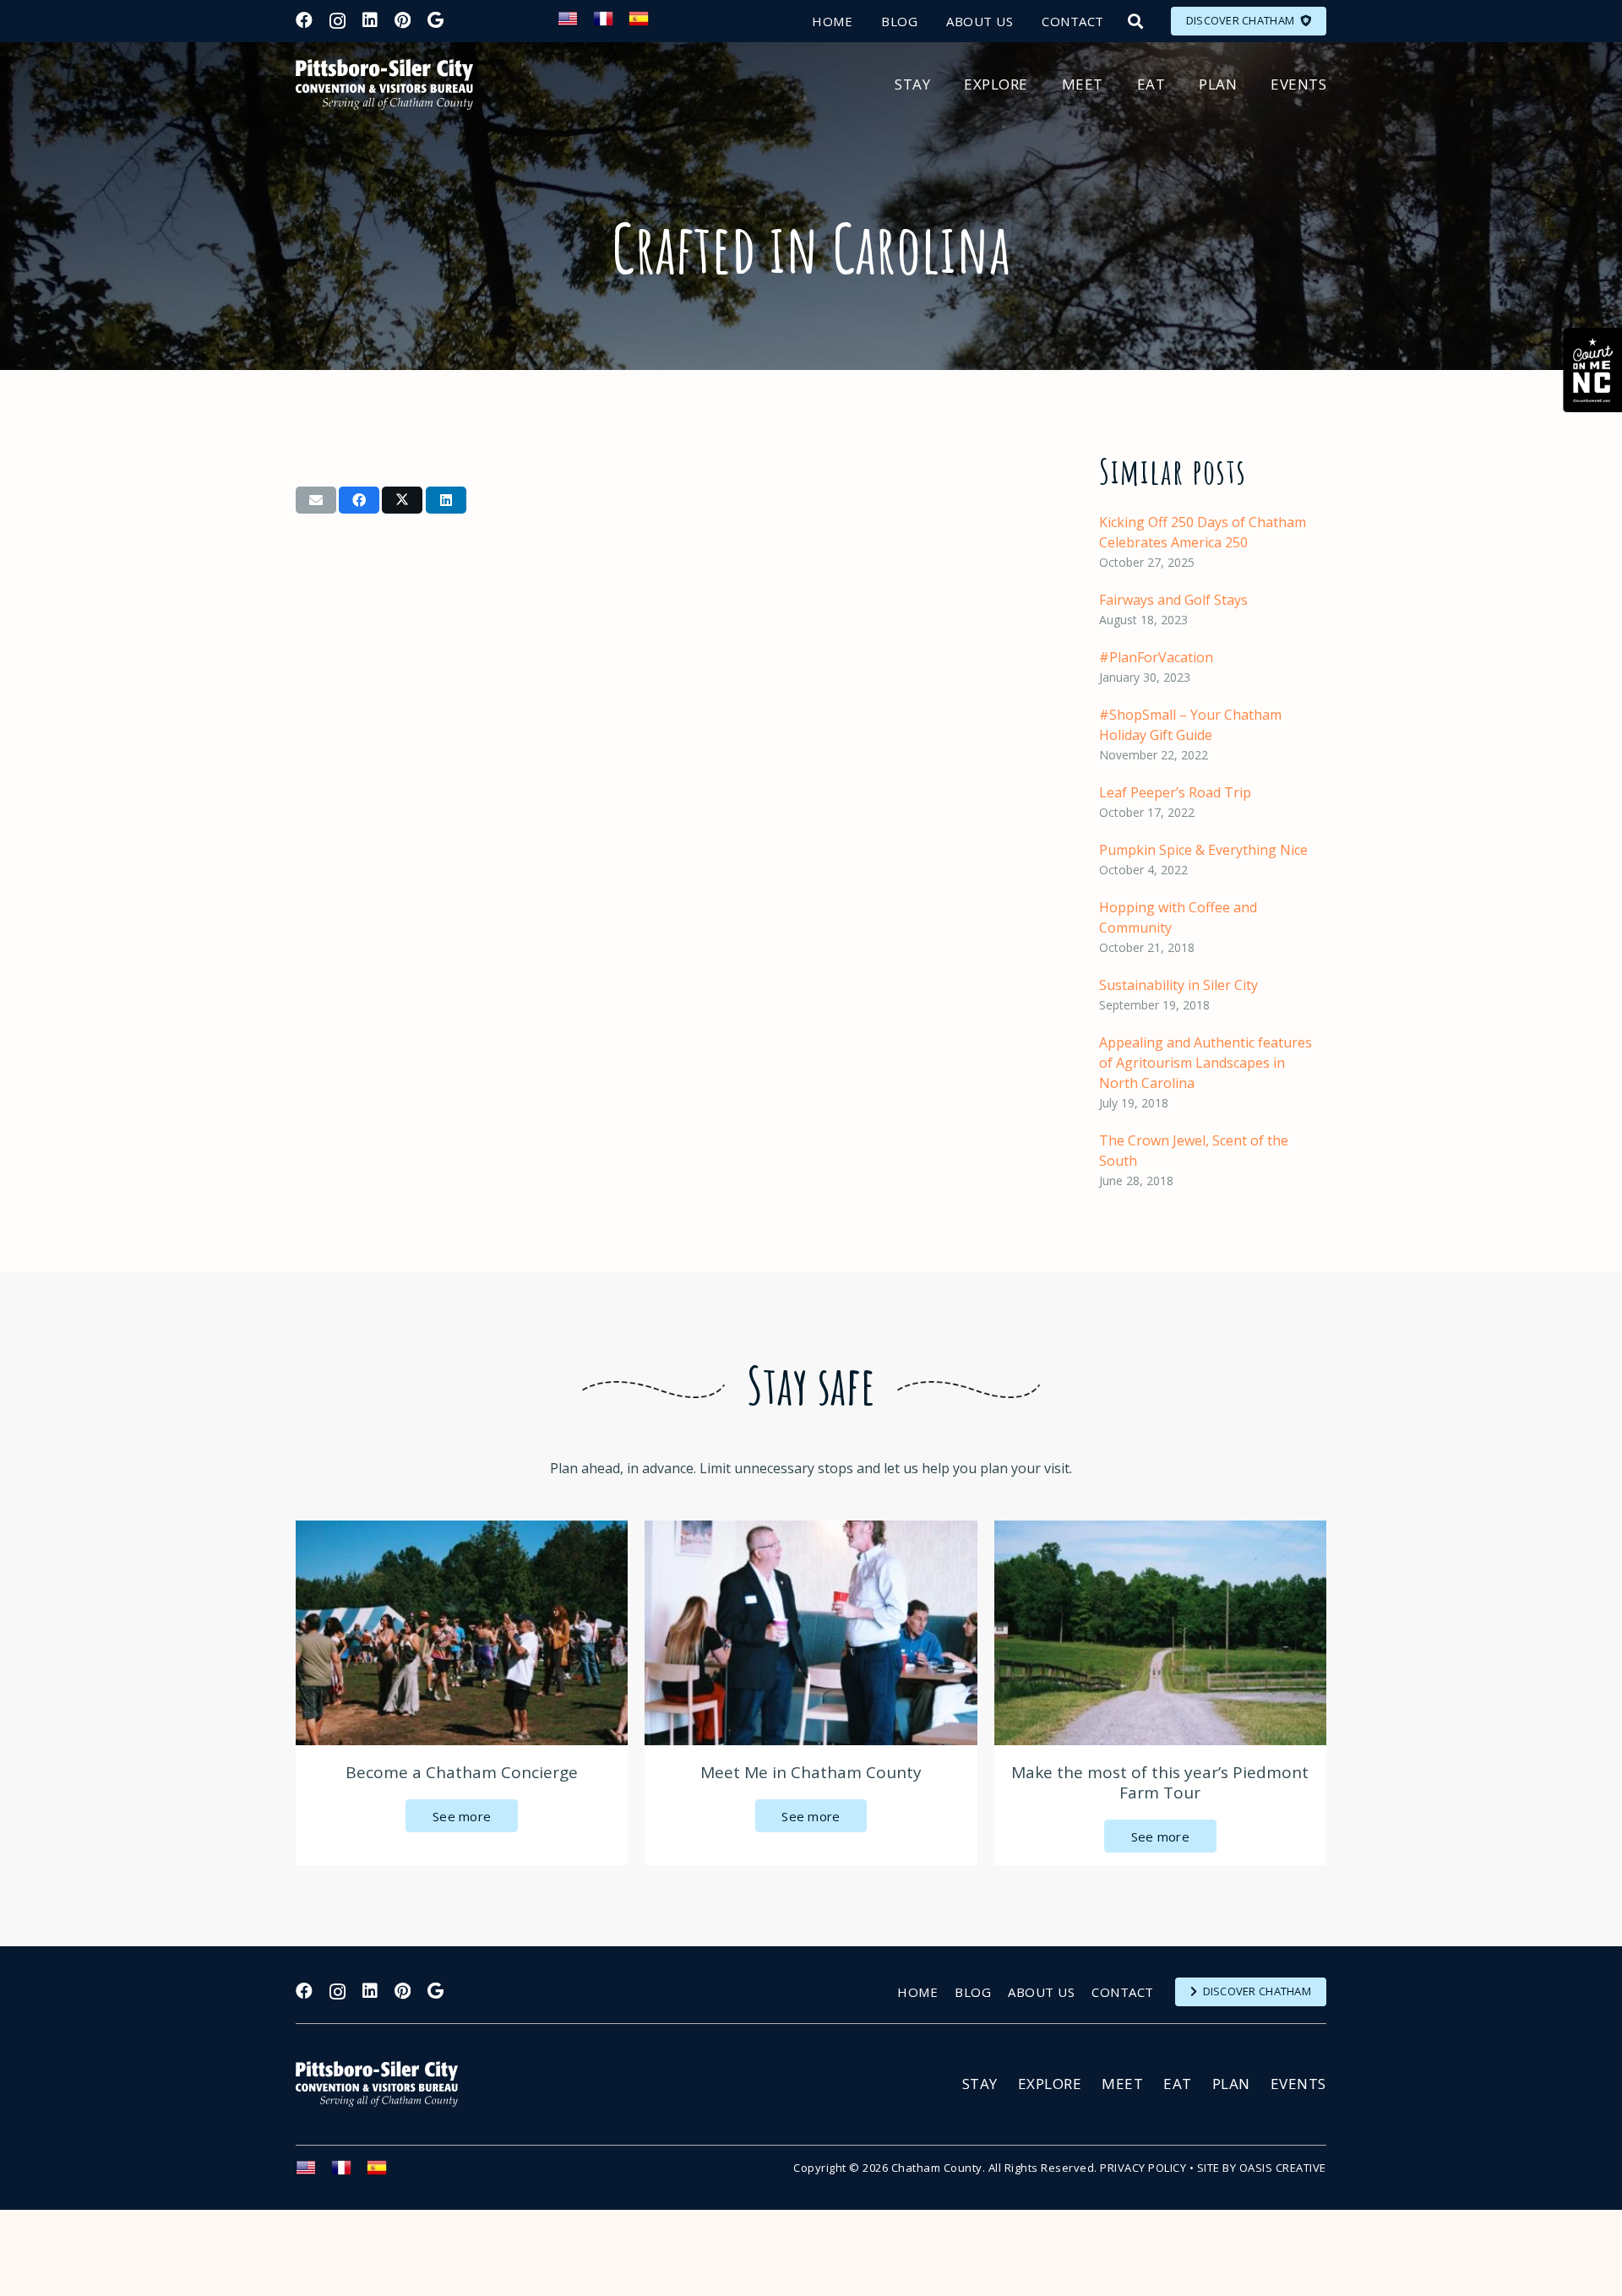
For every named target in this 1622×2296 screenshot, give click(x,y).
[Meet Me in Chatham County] (811, 1633)
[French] (611, 24)
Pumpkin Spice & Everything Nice (1203, 850)
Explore (1050, 2084)
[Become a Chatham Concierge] (462, 1633)
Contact (1123, 1992)
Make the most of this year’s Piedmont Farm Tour (1160, 1782)
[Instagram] (337, 21)
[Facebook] (304, 20)
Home (917, 1992)
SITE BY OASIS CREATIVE (1262, 2168)
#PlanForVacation (1156, 657)
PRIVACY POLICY (1143, 2168)
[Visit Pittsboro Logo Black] (384, 84)
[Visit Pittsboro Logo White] (384, 2084)
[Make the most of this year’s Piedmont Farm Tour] (1160, 1633)
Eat (1178, 2084)
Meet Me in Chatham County (811, 1772)
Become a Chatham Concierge (462, 1772)
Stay (980, 2084)
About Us (1041, 1992)
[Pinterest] (403, 20)
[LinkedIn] (370, 20)
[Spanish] (646, 24)
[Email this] (316, 500)
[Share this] (359, 500)
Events (1298, 2084)
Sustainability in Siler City (1178, 985)
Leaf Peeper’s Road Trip (1175, 792)
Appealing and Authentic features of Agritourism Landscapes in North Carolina (1206, 1063)
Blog (973, 1992)
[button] (1135, 21)
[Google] (435, 20)
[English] (575, 24)
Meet (1122, 2084)
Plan (1231, 2084)
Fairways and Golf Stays (1173, 600)
